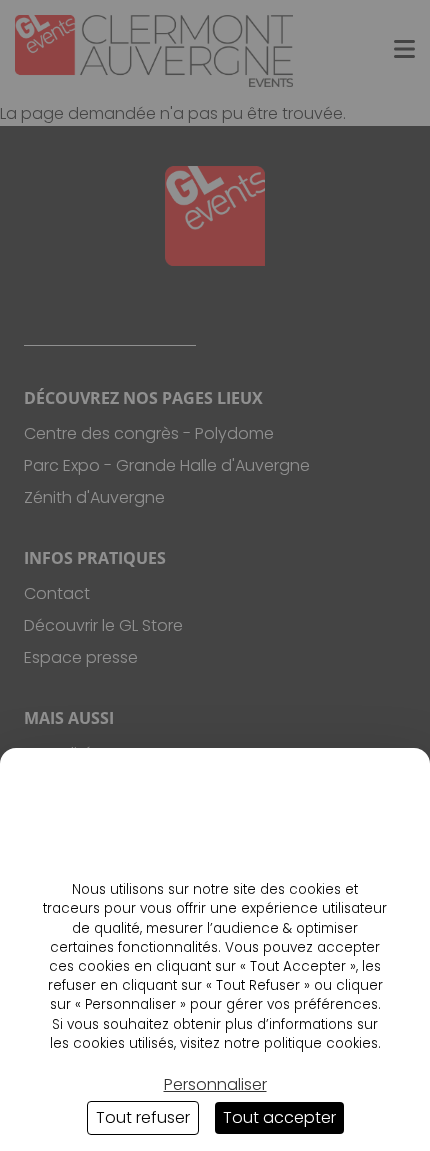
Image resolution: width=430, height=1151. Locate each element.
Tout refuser (143, 1117)
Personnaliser (215, 1084)
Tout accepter (279, 1117)
